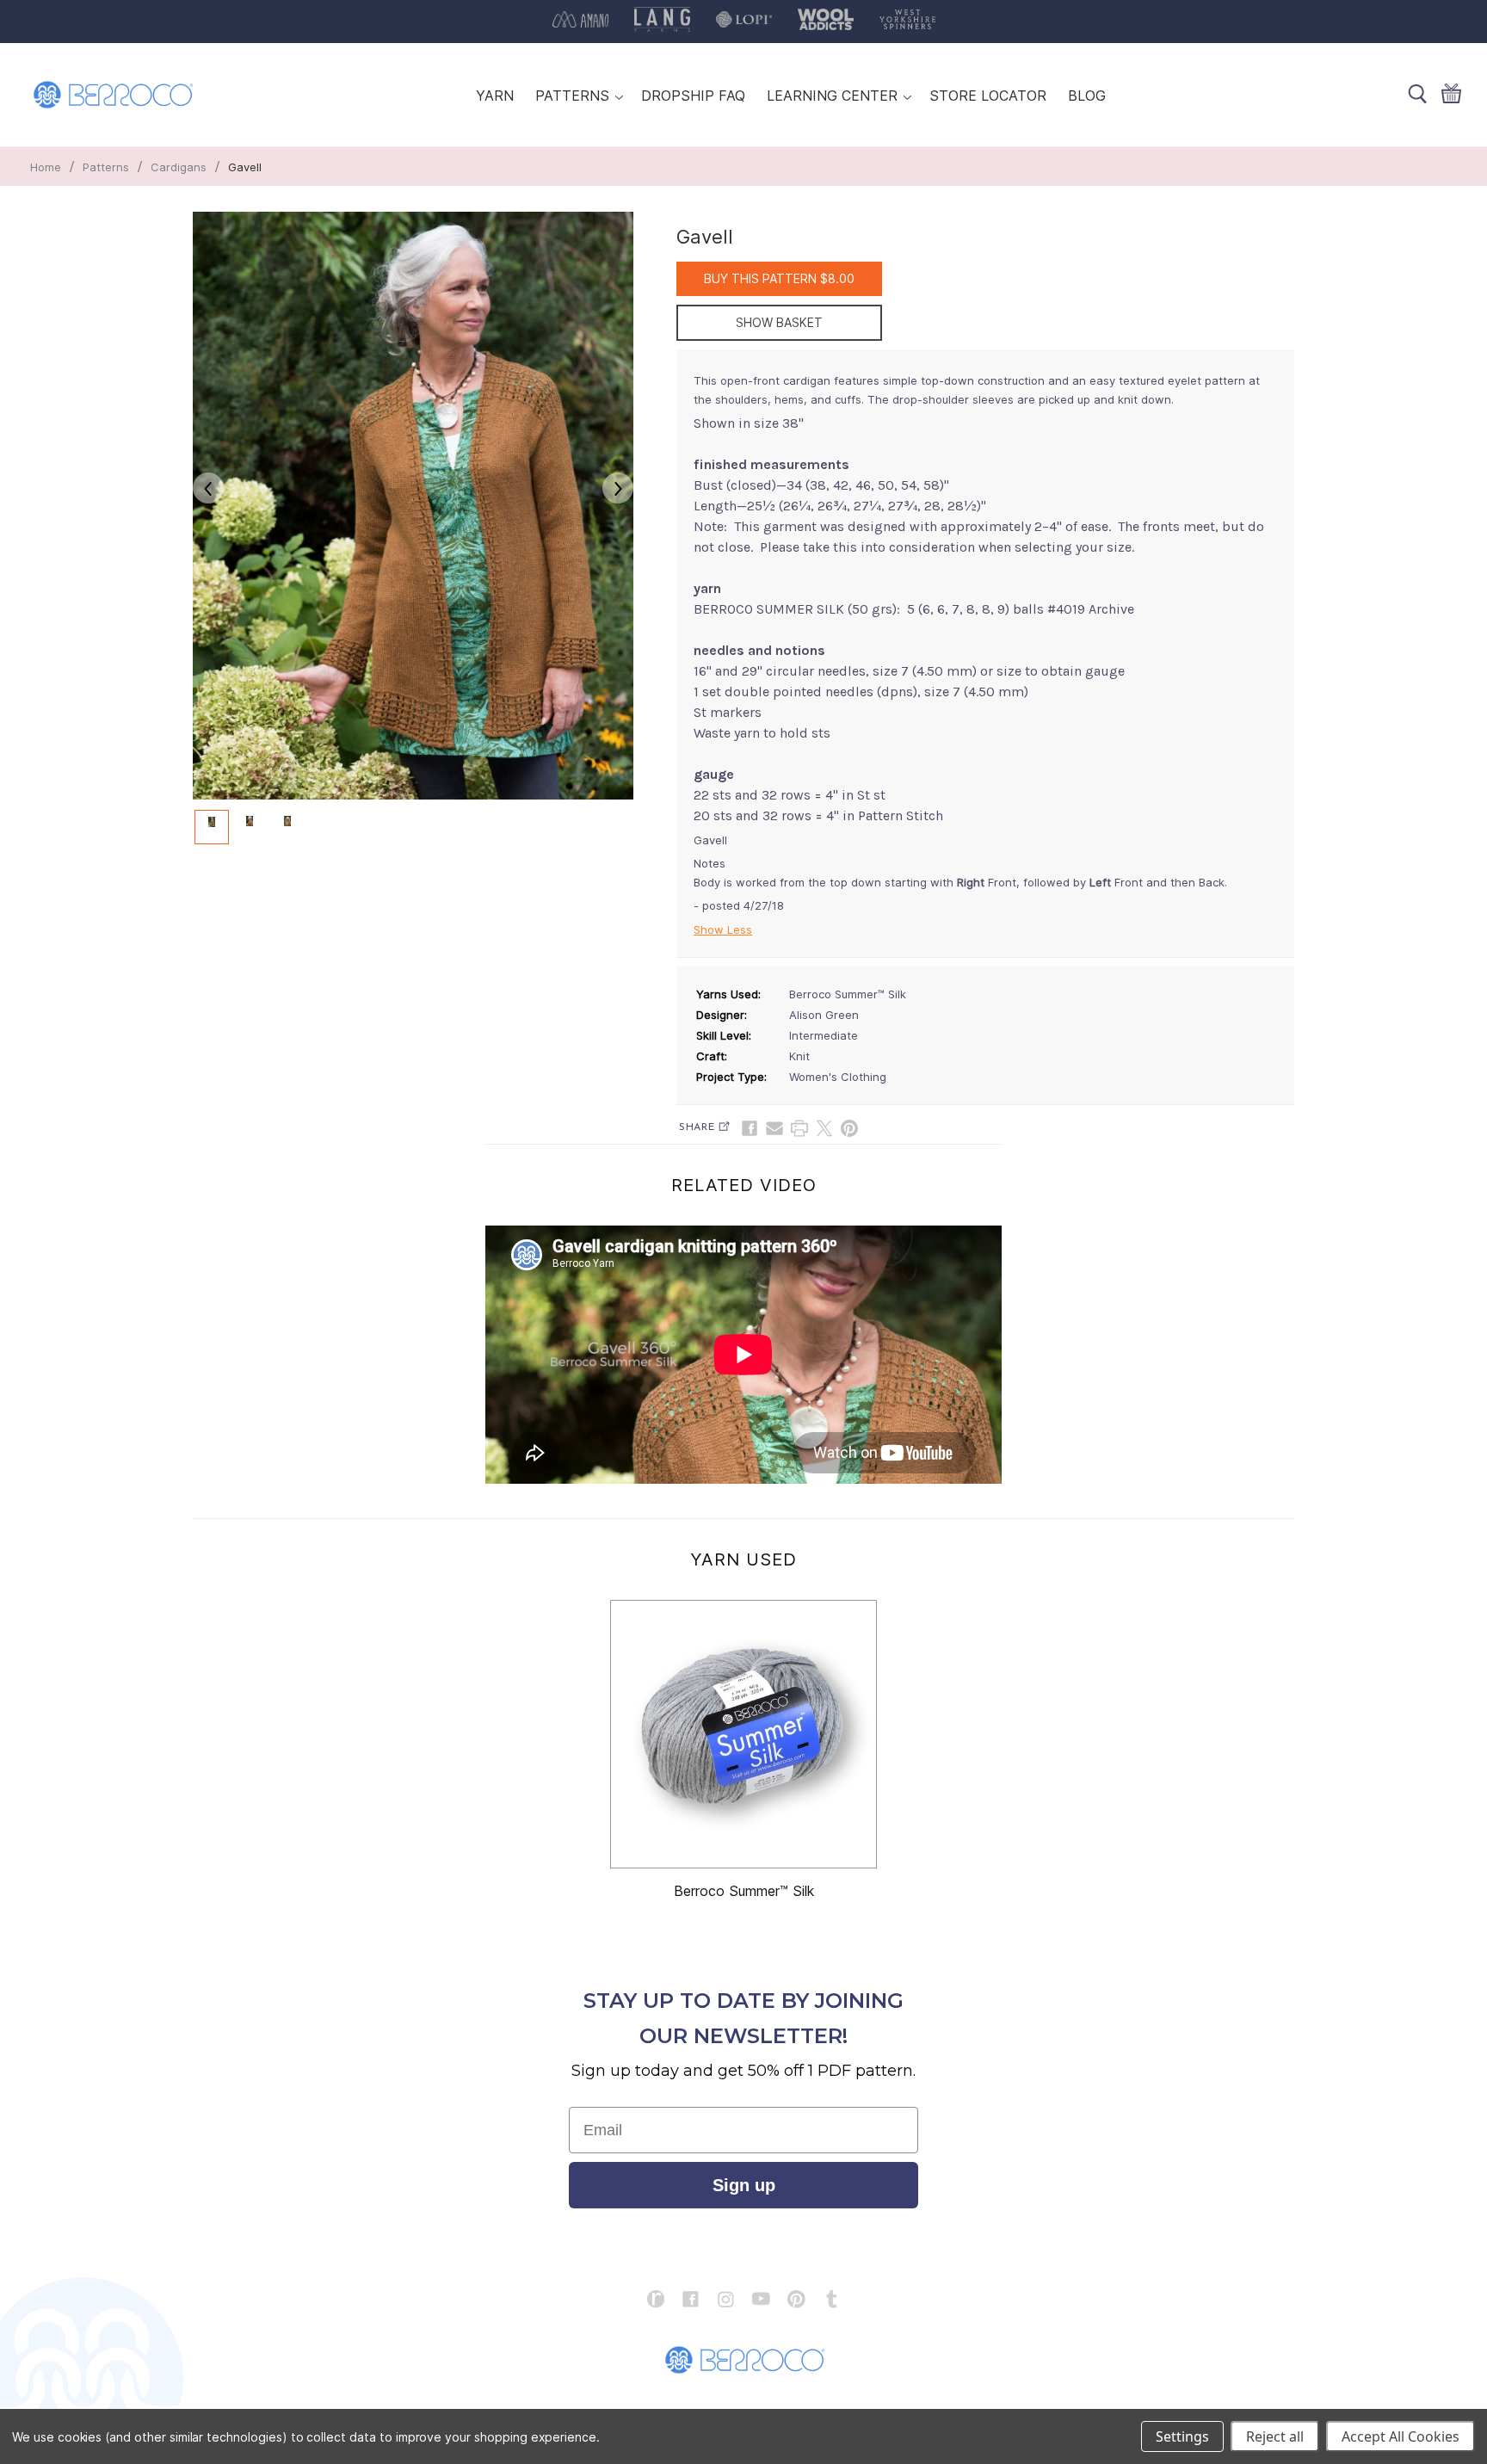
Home (46, 167)
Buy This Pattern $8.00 (779, 278)
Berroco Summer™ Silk (744, 1891)
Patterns (106, 167)
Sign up (744, 2185)
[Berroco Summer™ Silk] (743, 1734)
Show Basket (779, 322)
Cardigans (179, 167)
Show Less (723, 929)
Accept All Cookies (1401, 2436)
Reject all (1275, 2436)
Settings (1182, 2436)
